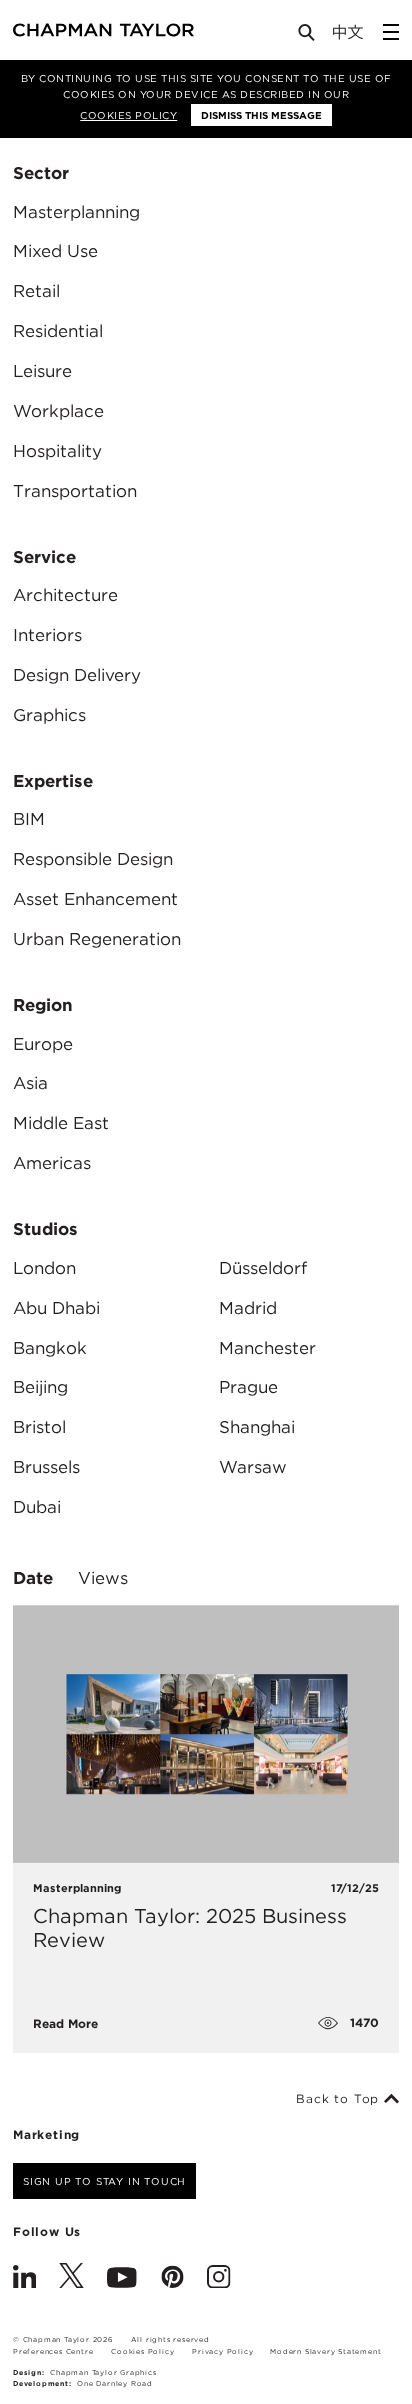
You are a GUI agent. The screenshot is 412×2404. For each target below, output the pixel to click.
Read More (65, 2024)
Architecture (65, 595)
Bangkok (50, 1348)
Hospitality (57, 451)
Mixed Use (55, 251)
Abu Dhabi (56, 1308)
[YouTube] (122, 2279)
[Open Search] (308, 36)
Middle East (61, 1123)
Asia (30, 1083)
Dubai (37, 1507)
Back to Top (340, 2099)
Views (103, 1578)
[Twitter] (71, 2279)
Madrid (248, 1308)
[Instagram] (218, 2279)
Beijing (40, 1387)
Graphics (49, 715)
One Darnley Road (115, 2383)
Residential (58, 331)
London (44, 1268)
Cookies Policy (128, 115)
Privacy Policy (222, 2351)
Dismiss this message (261, 115)
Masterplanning (76, 212)
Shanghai (257, 1427)
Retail (36, 291)
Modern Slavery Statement (325, 2351)
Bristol (39, 1427)
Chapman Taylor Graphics (103, 2372)
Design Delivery (77, 675)
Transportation (75, 491)
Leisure (42, 371)
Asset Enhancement (95, 899)
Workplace (58, 411)
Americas (52, 1163)
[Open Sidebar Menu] (391, 32)
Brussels (46, 1467)
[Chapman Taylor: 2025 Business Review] (206, 1733)
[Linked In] (24, 2279)
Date (33, 1578)
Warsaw (253, 1467)
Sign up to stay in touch (104, 2181)
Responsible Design (93, 859)
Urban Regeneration (97, 939)
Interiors (47, 635)
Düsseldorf (263, 1268)
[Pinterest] (172, 2279)
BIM (29, 819)
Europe (43, 1044)
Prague (248, 1387)
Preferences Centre (53, 2351)
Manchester (267, 1348)
